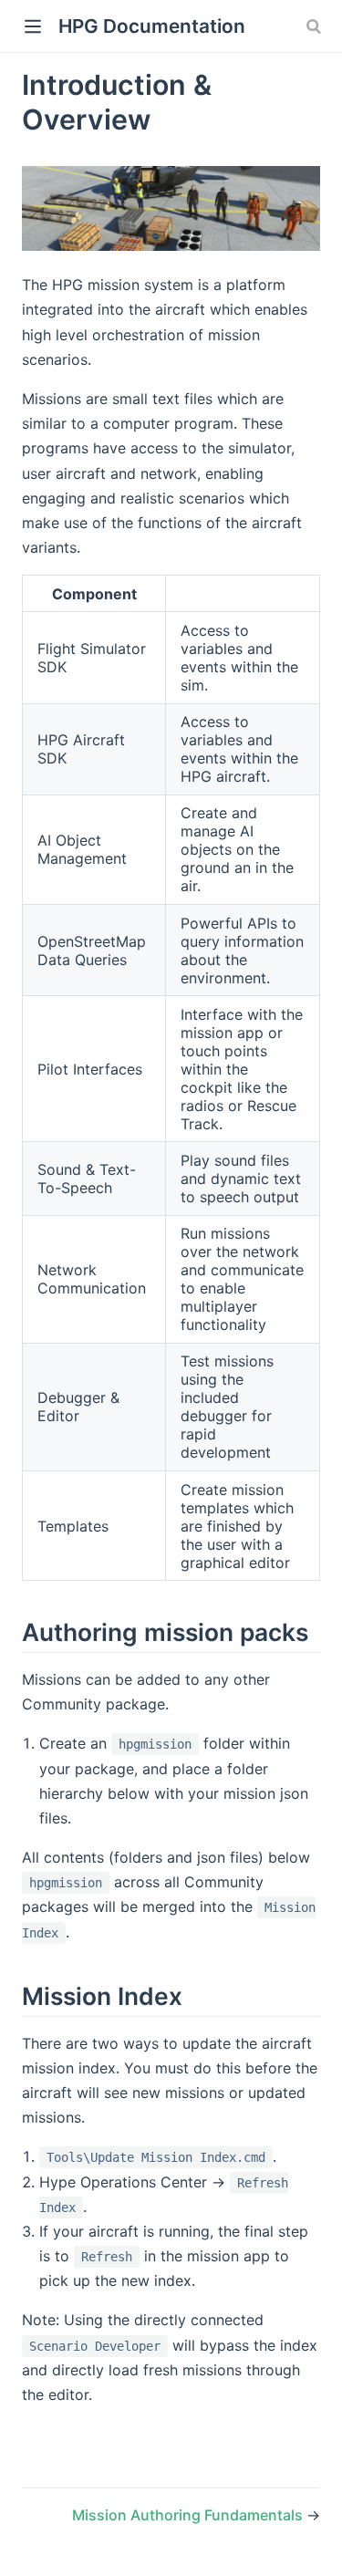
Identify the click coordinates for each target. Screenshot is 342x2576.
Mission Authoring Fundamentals (189, 2515)
